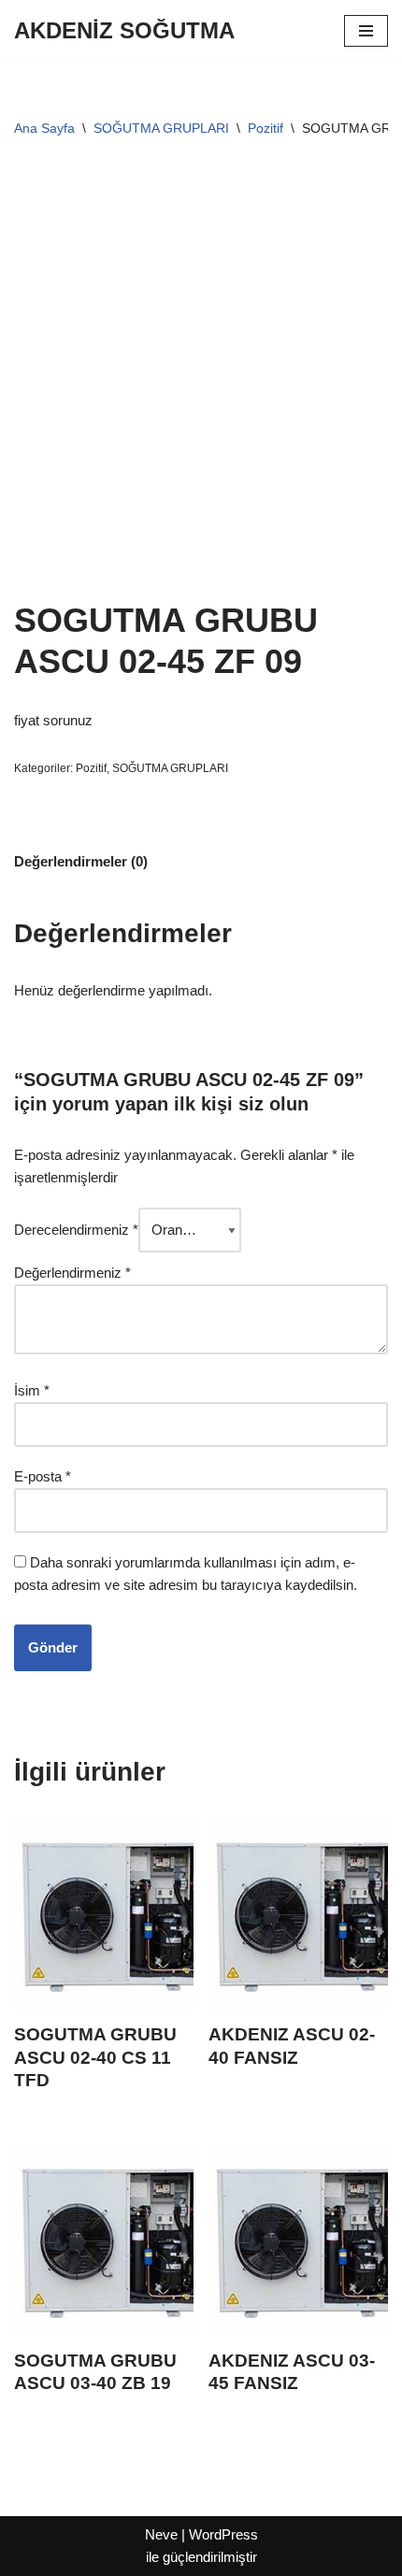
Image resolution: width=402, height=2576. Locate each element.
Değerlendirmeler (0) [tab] (81, 861)
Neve (161, 2534)
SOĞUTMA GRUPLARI (161, 128)
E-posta (43, 1476)
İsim (32, 1390)
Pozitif (266, 128)
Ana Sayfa (44, 128)
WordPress (223, 2534)
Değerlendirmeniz (72, 1273)
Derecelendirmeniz (76, 1230)
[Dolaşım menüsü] (366, 31)
